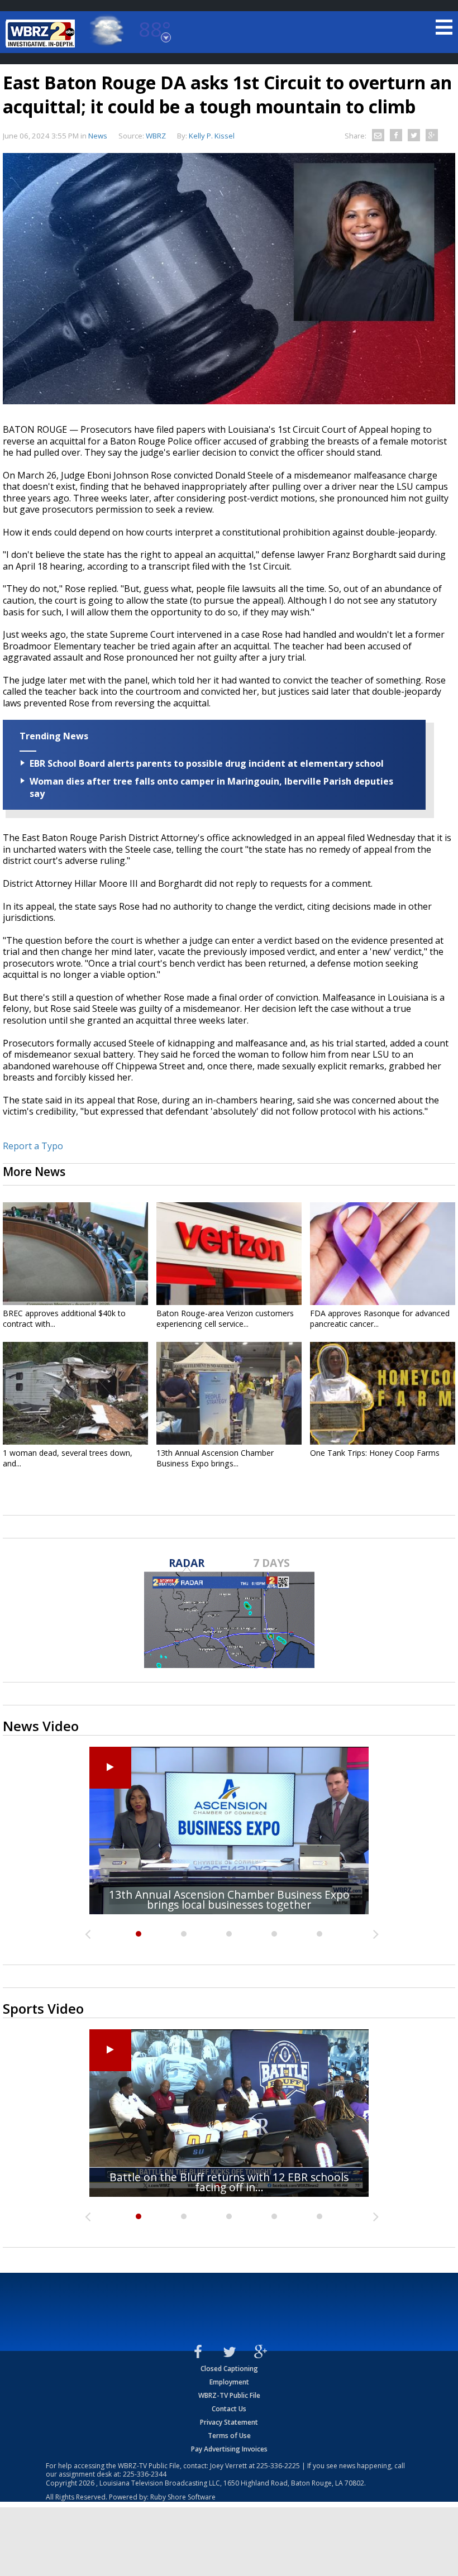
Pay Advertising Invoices (229, 2449)
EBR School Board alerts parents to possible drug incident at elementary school (207, 763)
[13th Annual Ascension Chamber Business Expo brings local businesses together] (229, 1393)
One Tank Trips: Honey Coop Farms (375, 1453)
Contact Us (229, 2409)
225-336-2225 (278, 2466)
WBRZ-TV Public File (229, 2395)
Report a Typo (33, 1146)
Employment (229, 2382)
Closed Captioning (229, 2369)
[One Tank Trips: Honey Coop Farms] (383, 1393)
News (98, 136)
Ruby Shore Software (183, 2497)
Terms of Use (229, 2436)
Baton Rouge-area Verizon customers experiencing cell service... (225, 1318)
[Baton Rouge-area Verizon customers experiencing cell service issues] (229, 1254)
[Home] (42, 34)
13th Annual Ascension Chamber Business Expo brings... (215, 1458)
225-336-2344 (145, 2474)
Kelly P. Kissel (212, 136)
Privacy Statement (229, 2422)
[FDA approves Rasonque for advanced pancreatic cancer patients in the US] (383, 1254)
